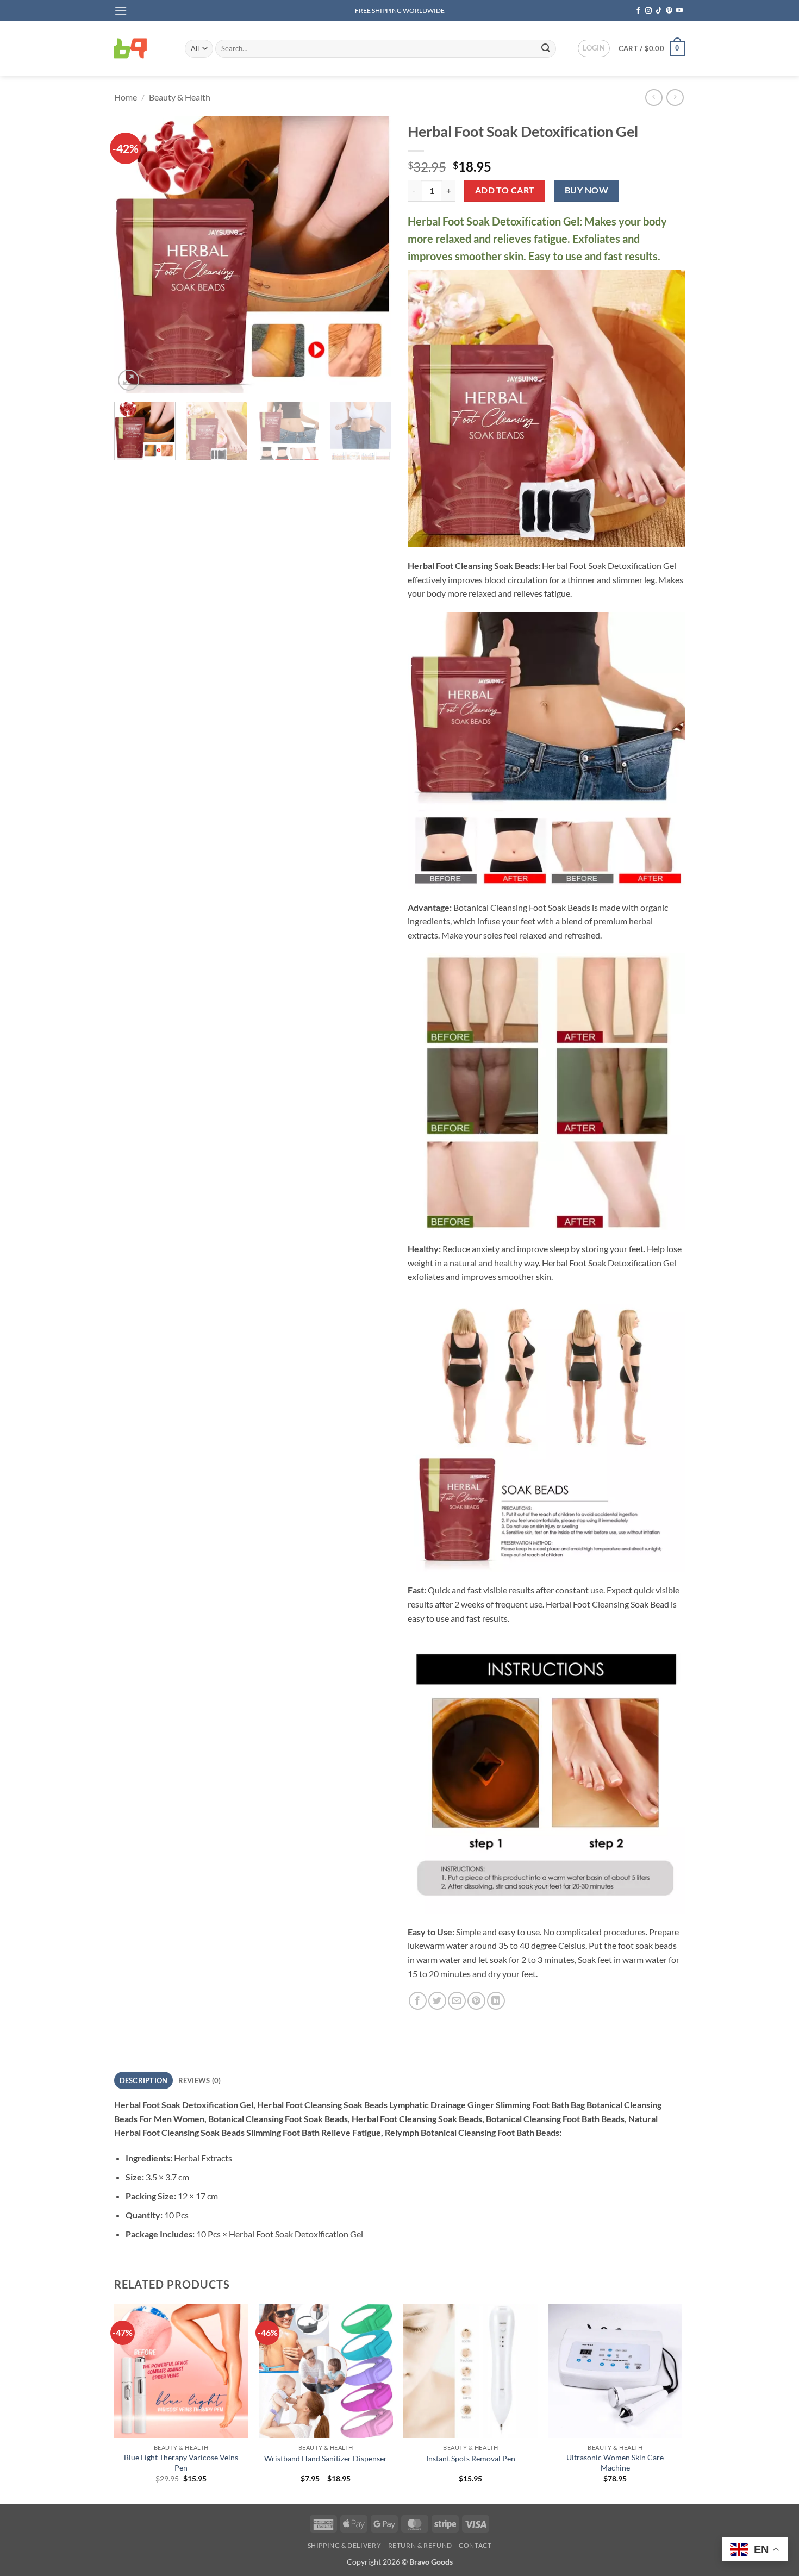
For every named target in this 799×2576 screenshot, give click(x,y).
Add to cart (505, 190)
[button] (121, 11)
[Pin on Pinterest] (476, 2001)
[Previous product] (675, 98)
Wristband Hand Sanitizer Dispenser (326, 2458)
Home (126, 97)
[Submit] (546, 48)
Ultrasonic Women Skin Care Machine (615, 2462)
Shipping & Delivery (345, 2545)
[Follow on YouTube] (679, 11)
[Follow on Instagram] (648, 11)
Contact (475, 2545)
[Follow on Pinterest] (669, 11)
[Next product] (654, 98)
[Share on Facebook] (418, 2001)
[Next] (372, 255)
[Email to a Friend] (457, 2001)
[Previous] (133, 255)
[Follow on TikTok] (659, 11)
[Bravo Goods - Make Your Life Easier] (141, 48)
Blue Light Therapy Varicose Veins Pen (181, 2462)
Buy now (586, 190)
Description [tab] (144, 2080)
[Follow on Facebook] (638, 11)
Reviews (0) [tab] (200, 2080)
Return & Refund (420, 2545)
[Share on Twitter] (437, 2001)
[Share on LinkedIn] (496, 2001)
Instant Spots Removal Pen (471, 2458)
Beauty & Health (180, 97)
